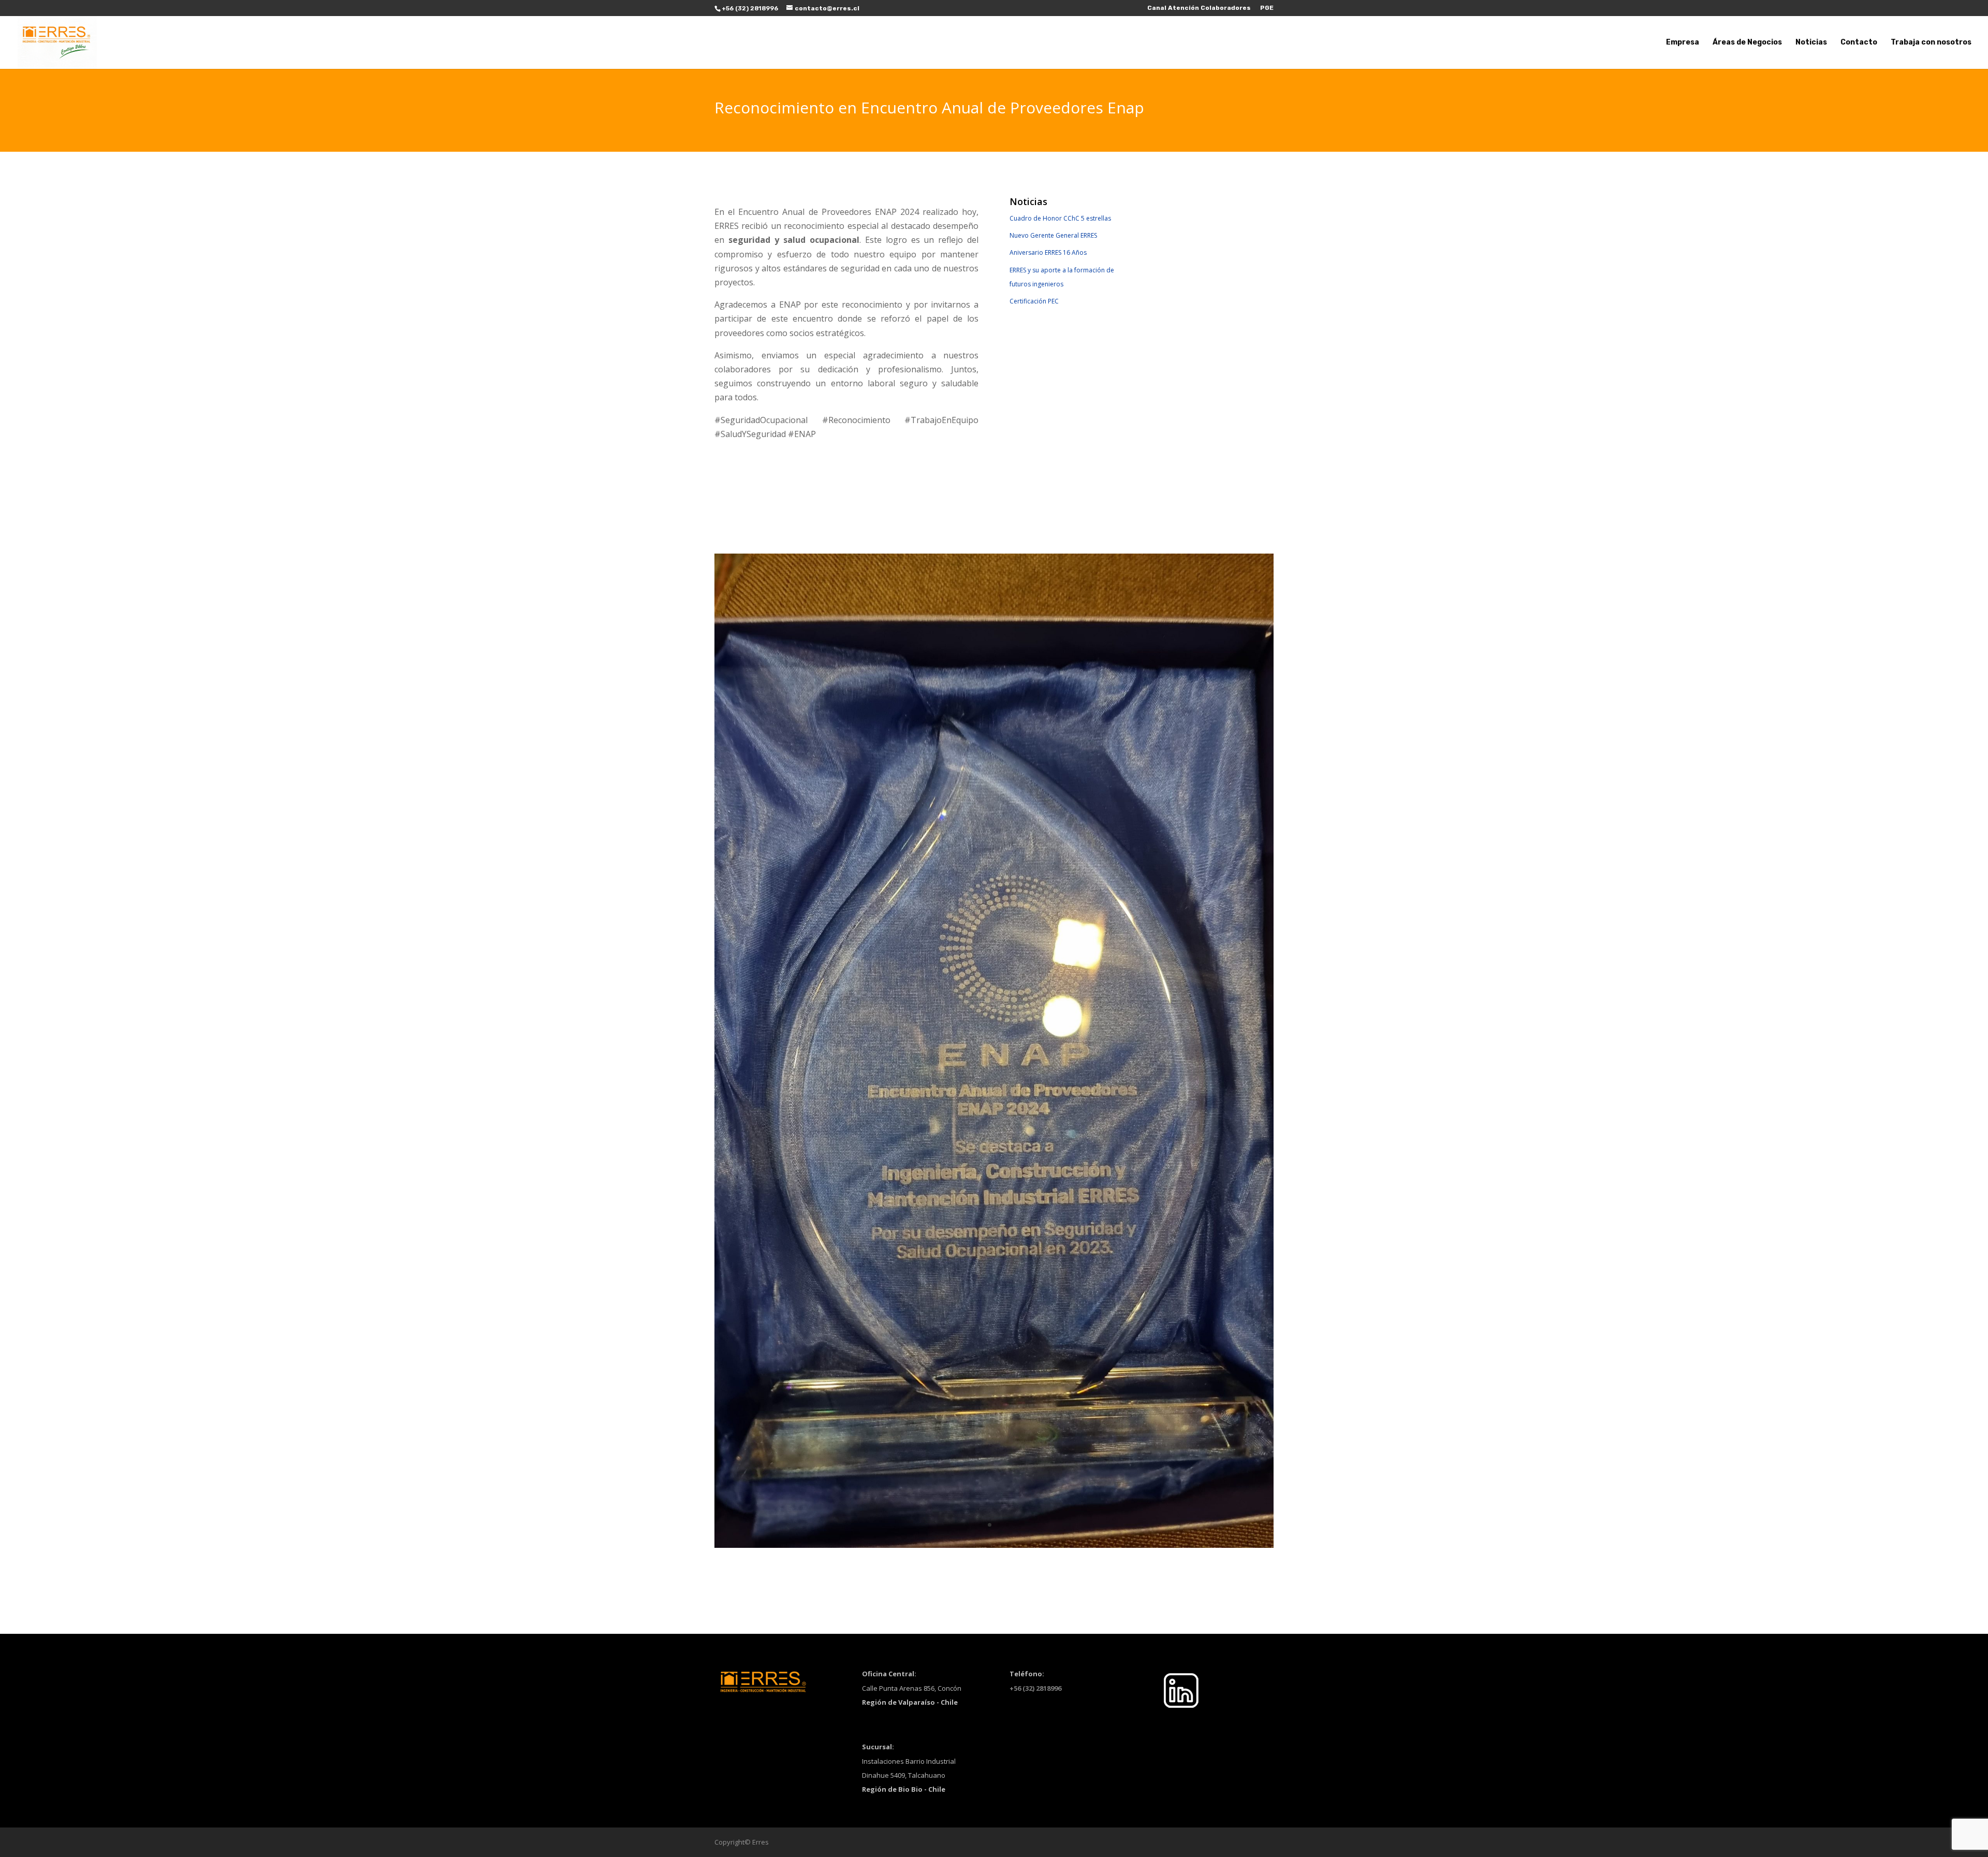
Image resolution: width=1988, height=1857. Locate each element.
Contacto (1859, 43)
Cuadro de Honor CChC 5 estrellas (1060, 218)
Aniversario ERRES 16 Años (1048, 252)
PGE (1267, 8)
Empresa (1683, 43)
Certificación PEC (1034, 301)
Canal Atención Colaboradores (1199, 8)
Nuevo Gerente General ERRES (1053, 235)
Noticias (1811, 43)
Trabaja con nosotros (1931, 43)
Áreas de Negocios (1747, 43)
